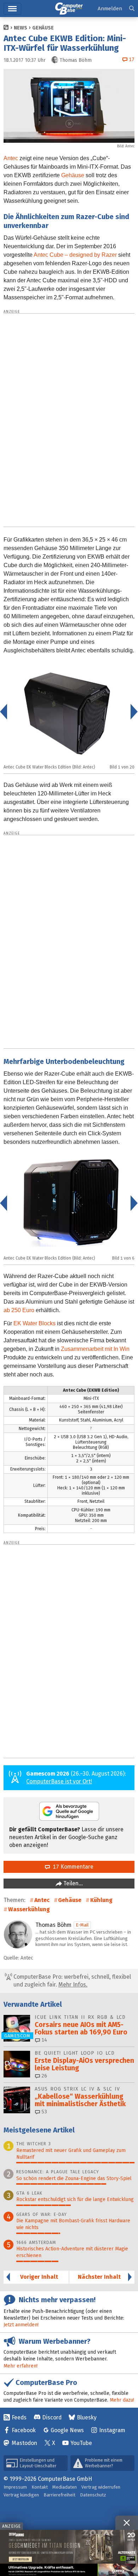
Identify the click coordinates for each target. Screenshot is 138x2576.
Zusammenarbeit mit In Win (95, 1349)
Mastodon (24, 2443)
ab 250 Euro (19, 1310)
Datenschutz (93, 2495)
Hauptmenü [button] (12, 9)
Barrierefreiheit (59, 2495)
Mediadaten (65, 2487)
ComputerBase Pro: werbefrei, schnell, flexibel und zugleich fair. (71, 1981)
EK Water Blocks (34, 1323)
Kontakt (40, 2487)
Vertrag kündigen (21, 2495)
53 (44, 2112)
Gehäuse (43, 28)
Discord (52, 2417)
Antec (11, 158)
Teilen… (72, 1883)
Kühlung (101, 1900)
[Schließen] (127, 2523)
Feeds (19, 2417)
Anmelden (110, 9)
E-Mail (82, 1925)
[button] (132, 9)
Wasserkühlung (29, 1909)
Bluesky (87, 2417)
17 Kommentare (72, 1867)
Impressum (15, 2487)
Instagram (112, 2430)
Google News (67, 2430)
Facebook (24, 2430)
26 (44, 2076)
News (21, 28)
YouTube (81, 2443)
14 (44, 2040)
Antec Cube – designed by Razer (75, 255)
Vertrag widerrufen (101, 2487)
